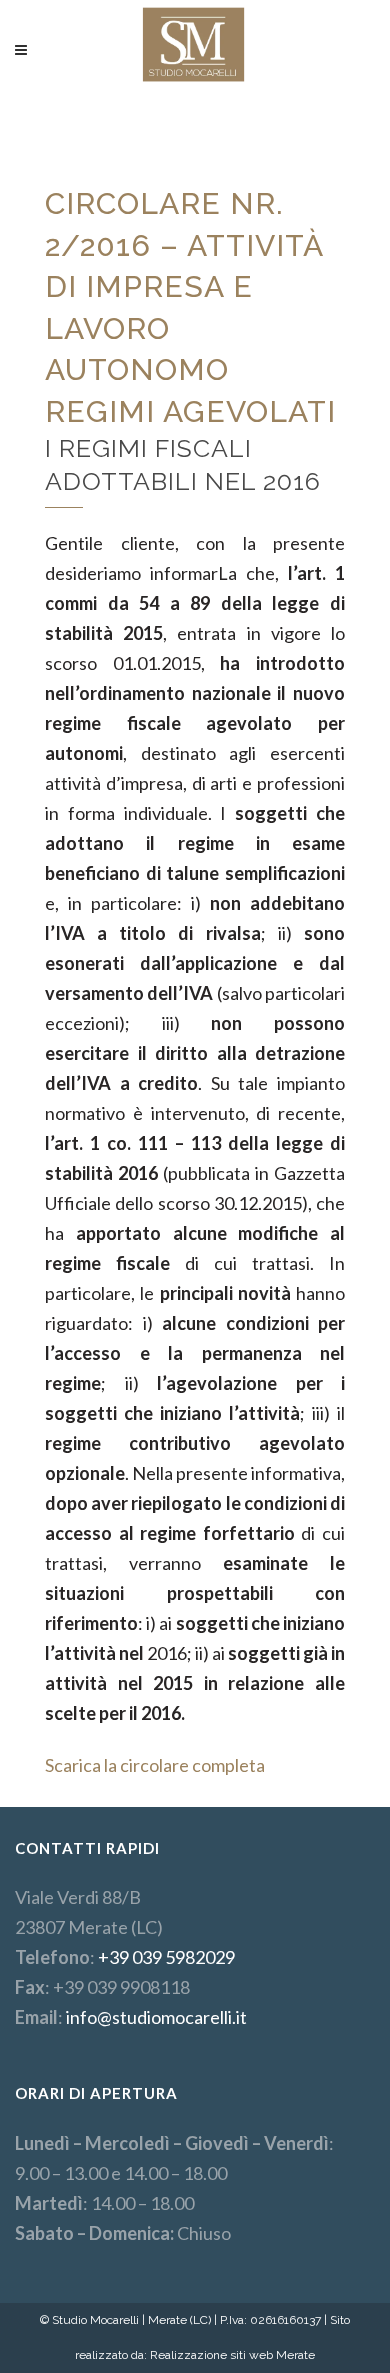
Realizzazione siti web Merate (232, 2355)
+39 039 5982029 (166, 1957)
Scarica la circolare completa (155, 1765)
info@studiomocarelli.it (156, 2017)
